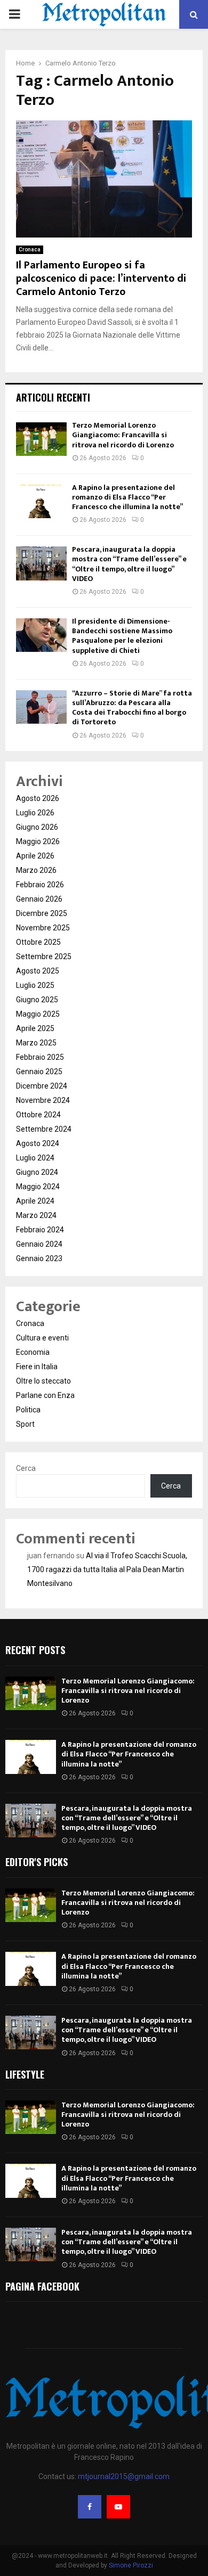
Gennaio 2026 (39, 899)
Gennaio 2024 (39, 1244)
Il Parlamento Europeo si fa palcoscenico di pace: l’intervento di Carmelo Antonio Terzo (101, 279)
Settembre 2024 (44, 1129)
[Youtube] (118, 2507)
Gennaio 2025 (39, 1072)
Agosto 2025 (38, 971)
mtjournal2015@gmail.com (124, 2476)
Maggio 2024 (38, 1187)
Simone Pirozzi (131, 2565)
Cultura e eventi (42, 1338)
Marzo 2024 (36, 1215)
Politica (28, 1410)
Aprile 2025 (35, 1028)
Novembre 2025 (43, 928)
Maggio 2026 (38, 841)
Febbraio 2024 (40, 1230)
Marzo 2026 (36, 870)
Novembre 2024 (43, 1100)
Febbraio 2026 (40, 885)
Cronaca (30, 250)
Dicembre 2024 (42, 1086)
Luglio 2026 (35, 813)
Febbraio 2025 (40, 1057)
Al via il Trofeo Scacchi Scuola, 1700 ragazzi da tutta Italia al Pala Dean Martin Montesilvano (107, 1569)
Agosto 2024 (38, 1143)
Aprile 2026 (35, 856)
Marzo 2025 (36, 1043)
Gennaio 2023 (39, 1258)
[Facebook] (90, 2507)
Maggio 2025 (38, 1014)
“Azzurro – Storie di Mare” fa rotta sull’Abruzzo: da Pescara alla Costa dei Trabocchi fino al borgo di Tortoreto (132, 708)
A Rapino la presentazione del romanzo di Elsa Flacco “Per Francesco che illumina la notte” (127, 497)
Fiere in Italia (37, 1367)
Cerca (26, 1468)
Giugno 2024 (37, 1172)
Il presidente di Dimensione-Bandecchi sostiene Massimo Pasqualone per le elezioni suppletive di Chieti (122, 636)
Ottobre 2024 (38, 1115)
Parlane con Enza (45, 1395)
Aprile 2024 (35, 1201)
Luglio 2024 (35, 1158)
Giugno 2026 (37, 827)
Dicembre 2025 (42, 913)
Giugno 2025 (37, 1000)
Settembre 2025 (44, 956)
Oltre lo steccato (43, 1381)
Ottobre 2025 (38, 942)
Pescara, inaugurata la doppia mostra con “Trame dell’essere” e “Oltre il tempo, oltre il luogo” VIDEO (129, 564)
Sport (25, 1424)
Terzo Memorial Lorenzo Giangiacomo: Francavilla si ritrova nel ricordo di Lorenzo (123, 435)
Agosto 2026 (38, 798)
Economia (33, 1352)
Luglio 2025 (35, 985)
